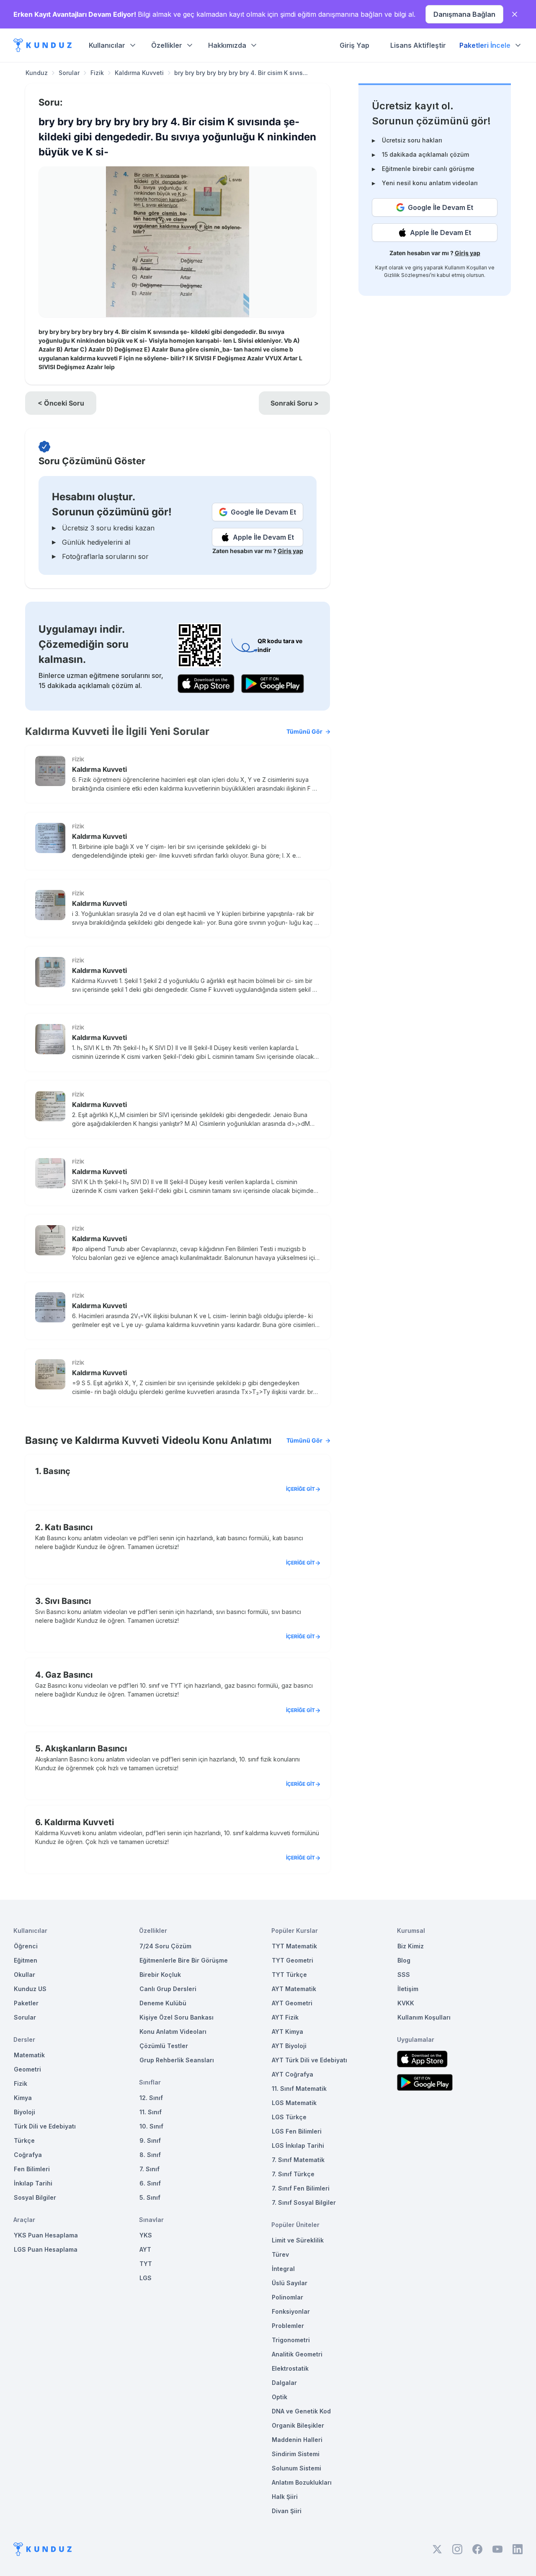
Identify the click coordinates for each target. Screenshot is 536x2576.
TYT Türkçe (289, 1975)
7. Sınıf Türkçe (293, 2174)
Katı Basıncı (69, 1527)
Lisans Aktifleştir (418, 45)
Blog (404, 1960)
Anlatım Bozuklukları (302, 2482)
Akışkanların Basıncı (86, 1748)
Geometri (27, 2069)
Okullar (24, 1975)
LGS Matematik (294, 2103)
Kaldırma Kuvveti (139, 73)
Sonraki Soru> (295, 403)
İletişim (408, 1989)
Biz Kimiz (411, 1946)
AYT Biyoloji (289, 2046)
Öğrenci (26, 1946)
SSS (404, 1975)
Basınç (57, 1471)
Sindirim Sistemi (296, 2454)
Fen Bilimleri (32, 2169)
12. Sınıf (151, 2098)
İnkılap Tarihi (33, 2183)
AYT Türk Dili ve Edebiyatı (309, 2060)
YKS (146, 2235)
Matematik (29, 2055)
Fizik (97, 73)
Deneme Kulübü (163, 2003)
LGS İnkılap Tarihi (298, 2145)
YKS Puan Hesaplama (46, 2235)
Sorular (69, 73)
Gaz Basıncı (69, 1675)
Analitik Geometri (297, 2354)
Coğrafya (28, 2155)
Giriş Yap (354, 45)
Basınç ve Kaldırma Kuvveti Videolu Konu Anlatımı (174, 1440)
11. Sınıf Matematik (299, 2088)
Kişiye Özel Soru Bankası (177, 2017)
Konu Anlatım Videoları (173, 2032)
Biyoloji (24, 2112)
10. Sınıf (151, 2126)
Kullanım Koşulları (466, 268)
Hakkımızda (227, 45)
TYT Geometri (292, 1960)
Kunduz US (30, 1989)
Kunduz (37, 73)
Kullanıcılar (107, 45)
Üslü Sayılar (290, 2283)
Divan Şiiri (287, 2511)
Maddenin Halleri (297, 2440)
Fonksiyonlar (291, 2311)
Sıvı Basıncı (68, 1601)
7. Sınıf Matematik (298, 2160)
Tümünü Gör (304, 731)
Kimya (23, 2098)
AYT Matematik (294, 1989)
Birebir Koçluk (160, 1975)
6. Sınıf (150, 2183)
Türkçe (24, 2140)
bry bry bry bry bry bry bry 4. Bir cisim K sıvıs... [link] (241, 73)
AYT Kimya (287, 2032)
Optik (280, 2397)
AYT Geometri (292, 2003)
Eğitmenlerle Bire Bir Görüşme (184, 1960)
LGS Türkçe (289, 2117)
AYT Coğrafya (292, 2074)
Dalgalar (284, 2383)
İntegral (283, 2269)
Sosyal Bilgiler (35, 2197)
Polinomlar (287, 2297)
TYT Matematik (294, 1946)
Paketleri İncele (485, 45)
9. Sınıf (150, 2140)
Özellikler (167, 45)
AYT (145, 2249)
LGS (146, 2278)
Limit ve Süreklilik (298, 2240)
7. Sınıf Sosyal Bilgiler (304, 2202)
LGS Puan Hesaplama (46, 2249)
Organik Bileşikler (298, 2425)
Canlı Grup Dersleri (168, 1989)
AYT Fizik (285, 2017)
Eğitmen (26, 1960)
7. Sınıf (149, 2169)
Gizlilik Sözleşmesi (407, 275)
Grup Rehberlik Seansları (177, 2060)
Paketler (26, 2003)
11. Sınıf (151, 2112)
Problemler (288, 2326)
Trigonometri (291, 2340)
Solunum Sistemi (296, 2468)
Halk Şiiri (285, 2497)
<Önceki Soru (61, 403)
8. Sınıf (150, 2155)
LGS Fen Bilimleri (297, 2131)
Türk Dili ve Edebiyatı (45, 2126)
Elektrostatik (290, 2368)
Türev (280, 2254)
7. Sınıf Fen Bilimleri (301, 2188)
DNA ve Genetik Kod (301, 2411)
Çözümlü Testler (164, 2046)
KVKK (406, 2003)
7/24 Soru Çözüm (165, 1946)
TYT (146, 2264)
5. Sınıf (150, 2197)
